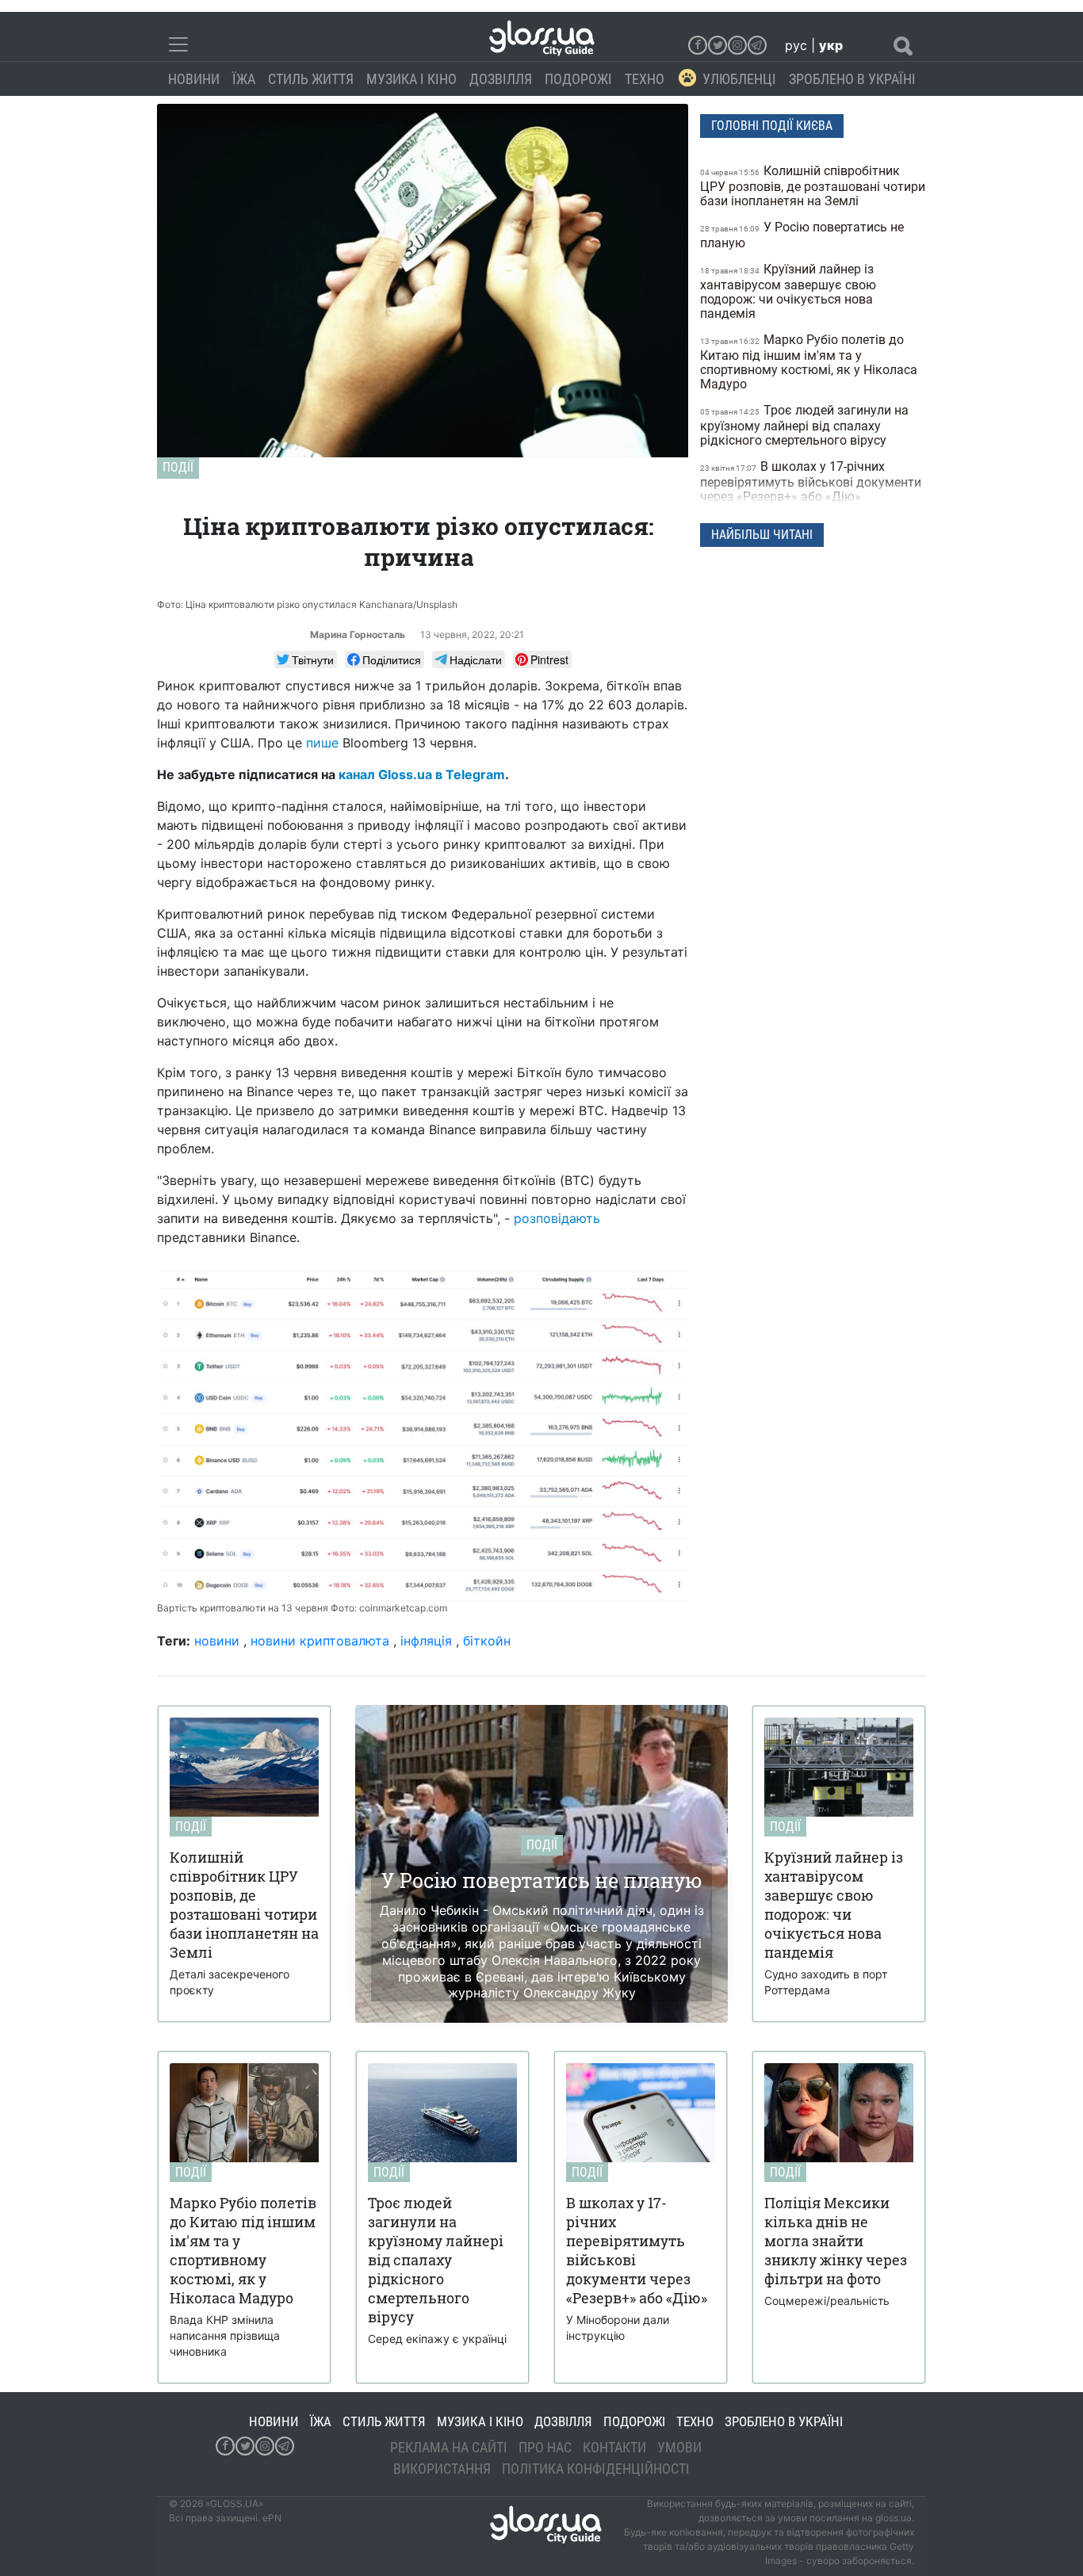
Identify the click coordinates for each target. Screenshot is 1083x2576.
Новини (194, 79)
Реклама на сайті (449, 2447)
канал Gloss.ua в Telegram (422, 774)
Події (178, 467)
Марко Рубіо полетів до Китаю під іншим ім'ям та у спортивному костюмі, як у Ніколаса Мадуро (809, 362)
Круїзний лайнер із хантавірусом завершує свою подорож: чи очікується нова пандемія (788, 291)
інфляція (426, 1641)
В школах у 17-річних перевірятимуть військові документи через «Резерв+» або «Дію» (811, 482)
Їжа (244, 79)
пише (322, 743)
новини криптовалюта (320, 1641)
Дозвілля (501, 79)
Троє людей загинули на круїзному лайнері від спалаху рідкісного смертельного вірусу (804, 425)
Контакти (614, 2447)
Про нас (545, 2447)
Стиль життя (311, 79)
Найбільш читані (762, 535)
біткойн (487, 1641)
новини (217, 1641)
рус (796, 45)
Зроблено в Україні (852, 79)
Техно (645, 79)
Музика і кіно (411, 79)
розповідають (557, 1218)
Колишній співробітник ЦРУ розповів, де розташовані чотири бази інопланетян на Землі (813, 186)
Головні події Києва (772, 126)
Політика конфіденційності (596, 2469)
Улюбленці (739, 79)
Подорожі (578, 79)
